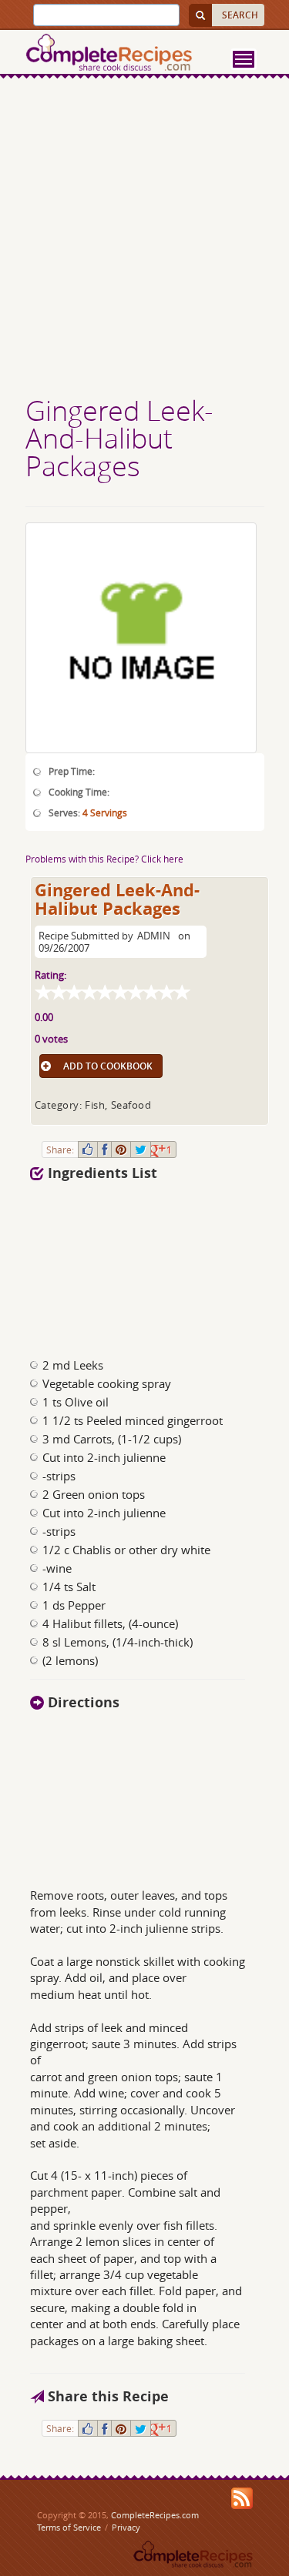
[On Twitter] (141, 1150)
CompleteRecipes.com (155, 2515)
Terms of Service (69, 2527)
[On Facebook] (104, 1150)
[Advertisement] (144, 239)
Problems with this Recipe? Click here (104, 859)
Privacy (126, 2527)
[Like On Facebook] (88, 1150)
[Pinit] (121, 1150)
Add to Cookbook (108, 1066)
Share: (60, 1150)
